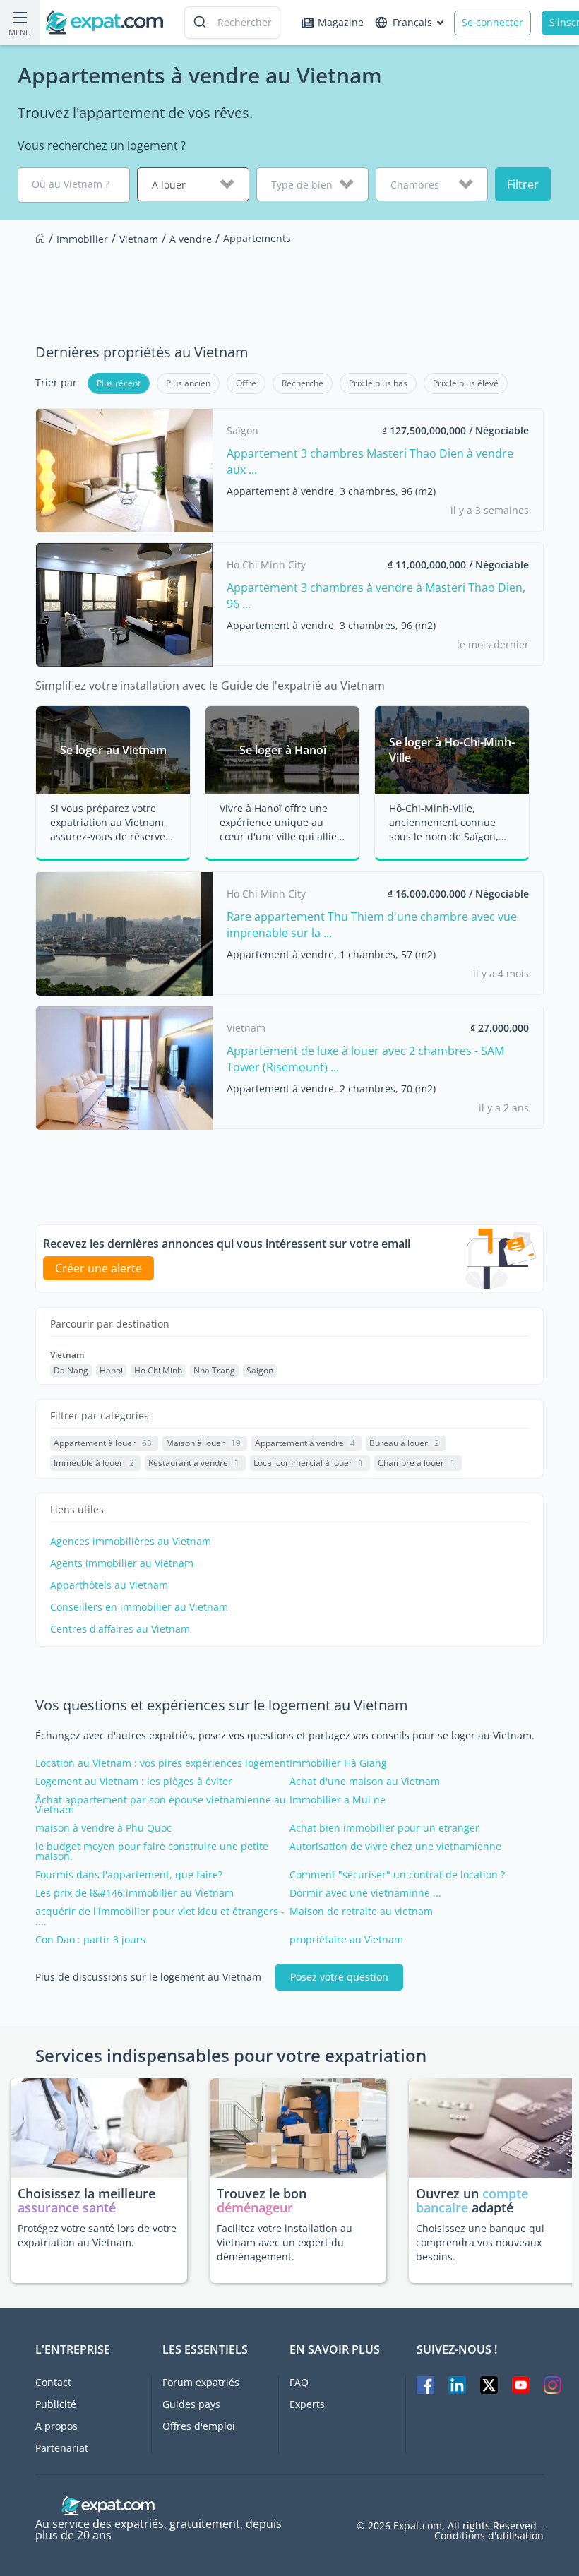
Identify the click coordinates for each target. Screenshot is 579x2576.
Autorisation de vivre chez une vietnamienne (395, 1847)
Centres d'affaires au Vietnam (120, 1629)
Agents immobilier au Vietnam (122, 1563)
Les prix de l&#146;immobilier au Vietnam (135, 1893)
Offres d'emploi (199, 2426)
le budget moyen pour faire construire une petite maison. (152, 1851)
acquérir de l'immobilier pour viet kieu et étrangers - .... (160, 1916)
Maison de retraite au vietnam (361, 1912)
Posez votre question (339, 1977)
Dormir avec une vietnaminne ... (365, 1893)
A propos (56, 2426)
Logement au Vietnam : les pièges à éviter (134, 1782)
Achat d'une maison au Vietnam (365, 1782)
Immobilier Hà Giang (338, 1763)
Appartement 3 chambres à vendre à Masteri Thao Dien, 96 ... (376, 595)
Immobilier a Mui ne (338, 1800)
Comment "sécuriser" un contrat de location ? (397, 1875)
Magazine (341, 22)
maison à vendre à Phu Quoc (103, 1828)
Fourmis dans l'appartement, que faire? (129, 1875)
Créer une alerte (99, 1268)
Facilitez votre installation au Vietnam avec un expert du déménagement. (285, 2242)
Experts (307, 2404)
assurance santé (67, 2207)
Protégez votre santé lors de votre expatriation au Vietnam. (97, 2235)
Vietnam (67, 1355)
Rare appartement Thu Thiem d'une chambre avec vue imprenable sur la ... (372, 924)
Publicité (56, 2404)
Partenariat (62, 2448)
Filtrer (523, 184)
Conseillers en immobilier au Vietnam (139, 1607)
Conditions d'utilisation (489, 2536)
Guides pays (191, 2404)
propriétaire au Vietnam (346, 1940)
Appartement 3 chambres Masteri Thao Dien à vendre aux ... (370, 461)
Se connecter (493, 22)
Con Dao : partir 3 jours (90, 1940)
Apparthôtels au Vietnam (109, 1585)
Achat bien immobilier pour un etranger (384, 1828)
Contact (53, 2382)
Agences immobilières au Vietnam (131, 1542)
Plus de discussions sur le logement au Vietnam (148, 1977)
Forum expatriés (201, 2382)
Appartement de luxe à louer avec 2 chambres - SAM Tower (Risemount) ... (365, 1059)
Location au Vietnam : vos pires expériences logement (162, 1763)
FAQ (299, 2382)
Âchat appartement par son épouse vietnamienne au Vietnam (161, 1805)
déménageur (255, 2207)
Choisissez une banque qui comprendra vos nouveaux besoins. (480, 2242)
